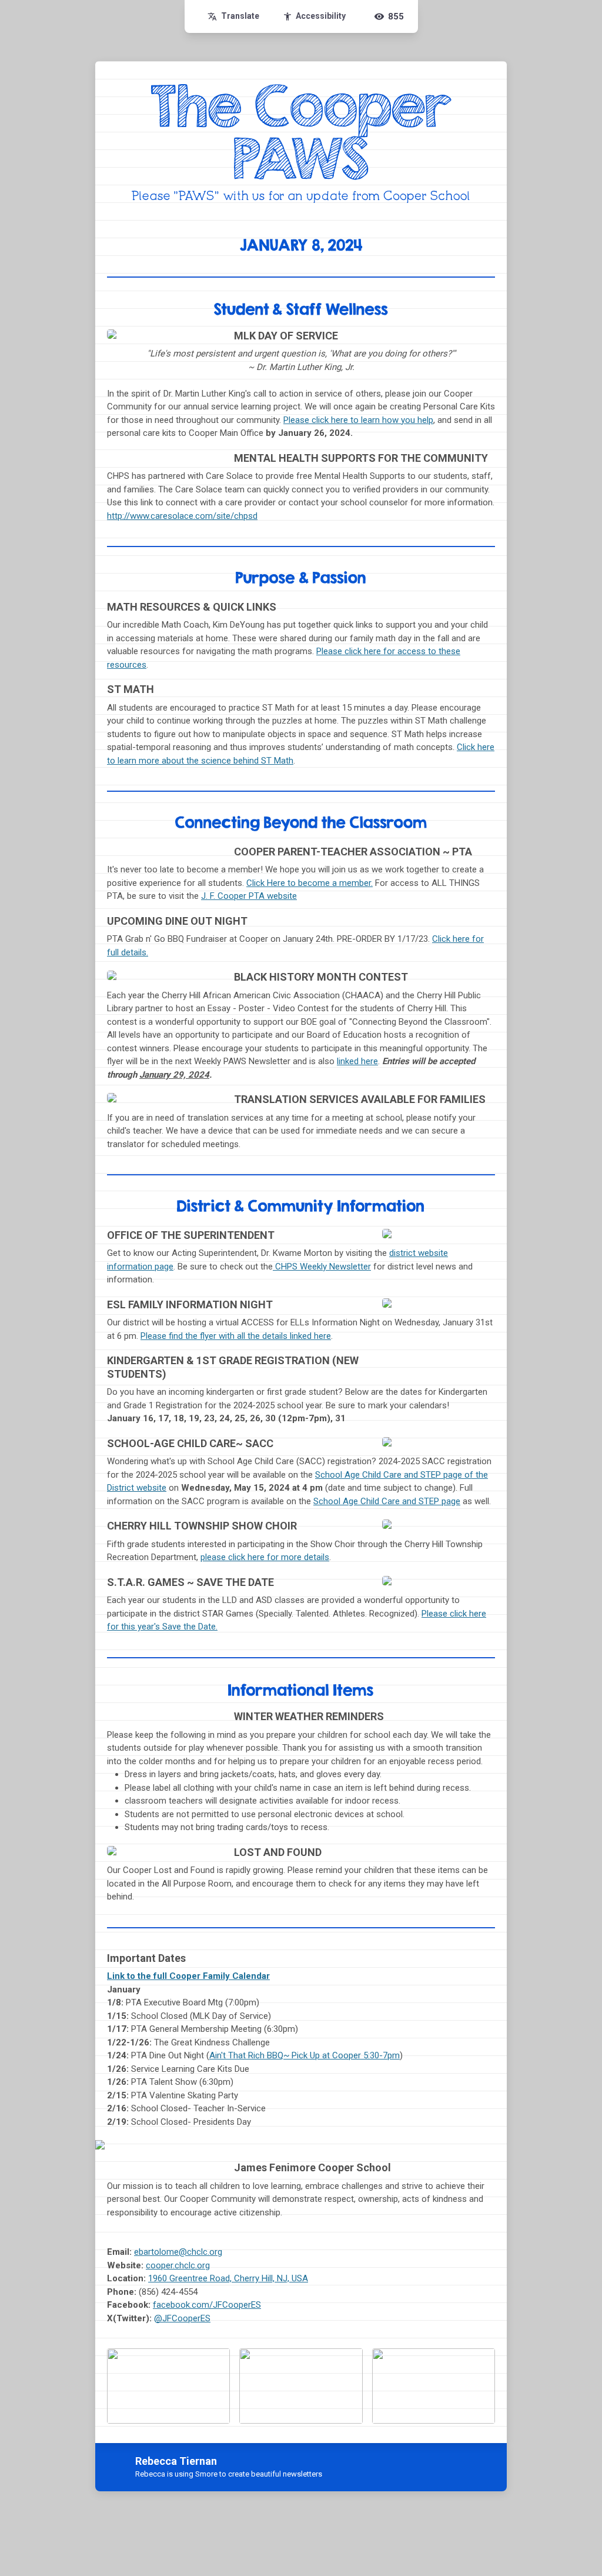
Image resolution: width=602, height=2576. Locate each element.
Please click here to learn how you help (358, 420)
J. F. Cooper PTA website (249, 896)
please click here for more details (265, 1557)
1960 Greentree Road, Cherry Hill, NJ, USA (228, 2278)
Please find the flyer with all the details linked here (236, 1336)
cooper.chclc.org (178, 2265)
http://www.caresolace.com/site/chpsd (182, 516)
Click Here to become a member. (310, 883)
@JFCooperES (182, 2318)
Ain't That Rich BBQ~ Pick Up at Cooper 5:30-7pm (305, 2055)
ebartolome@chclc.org (178, 2252)
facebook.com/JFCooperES (207, 2305)
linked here (357, 1061)
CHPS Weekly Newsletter (322, 1267)
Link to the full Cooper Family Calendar (188, 1976)
